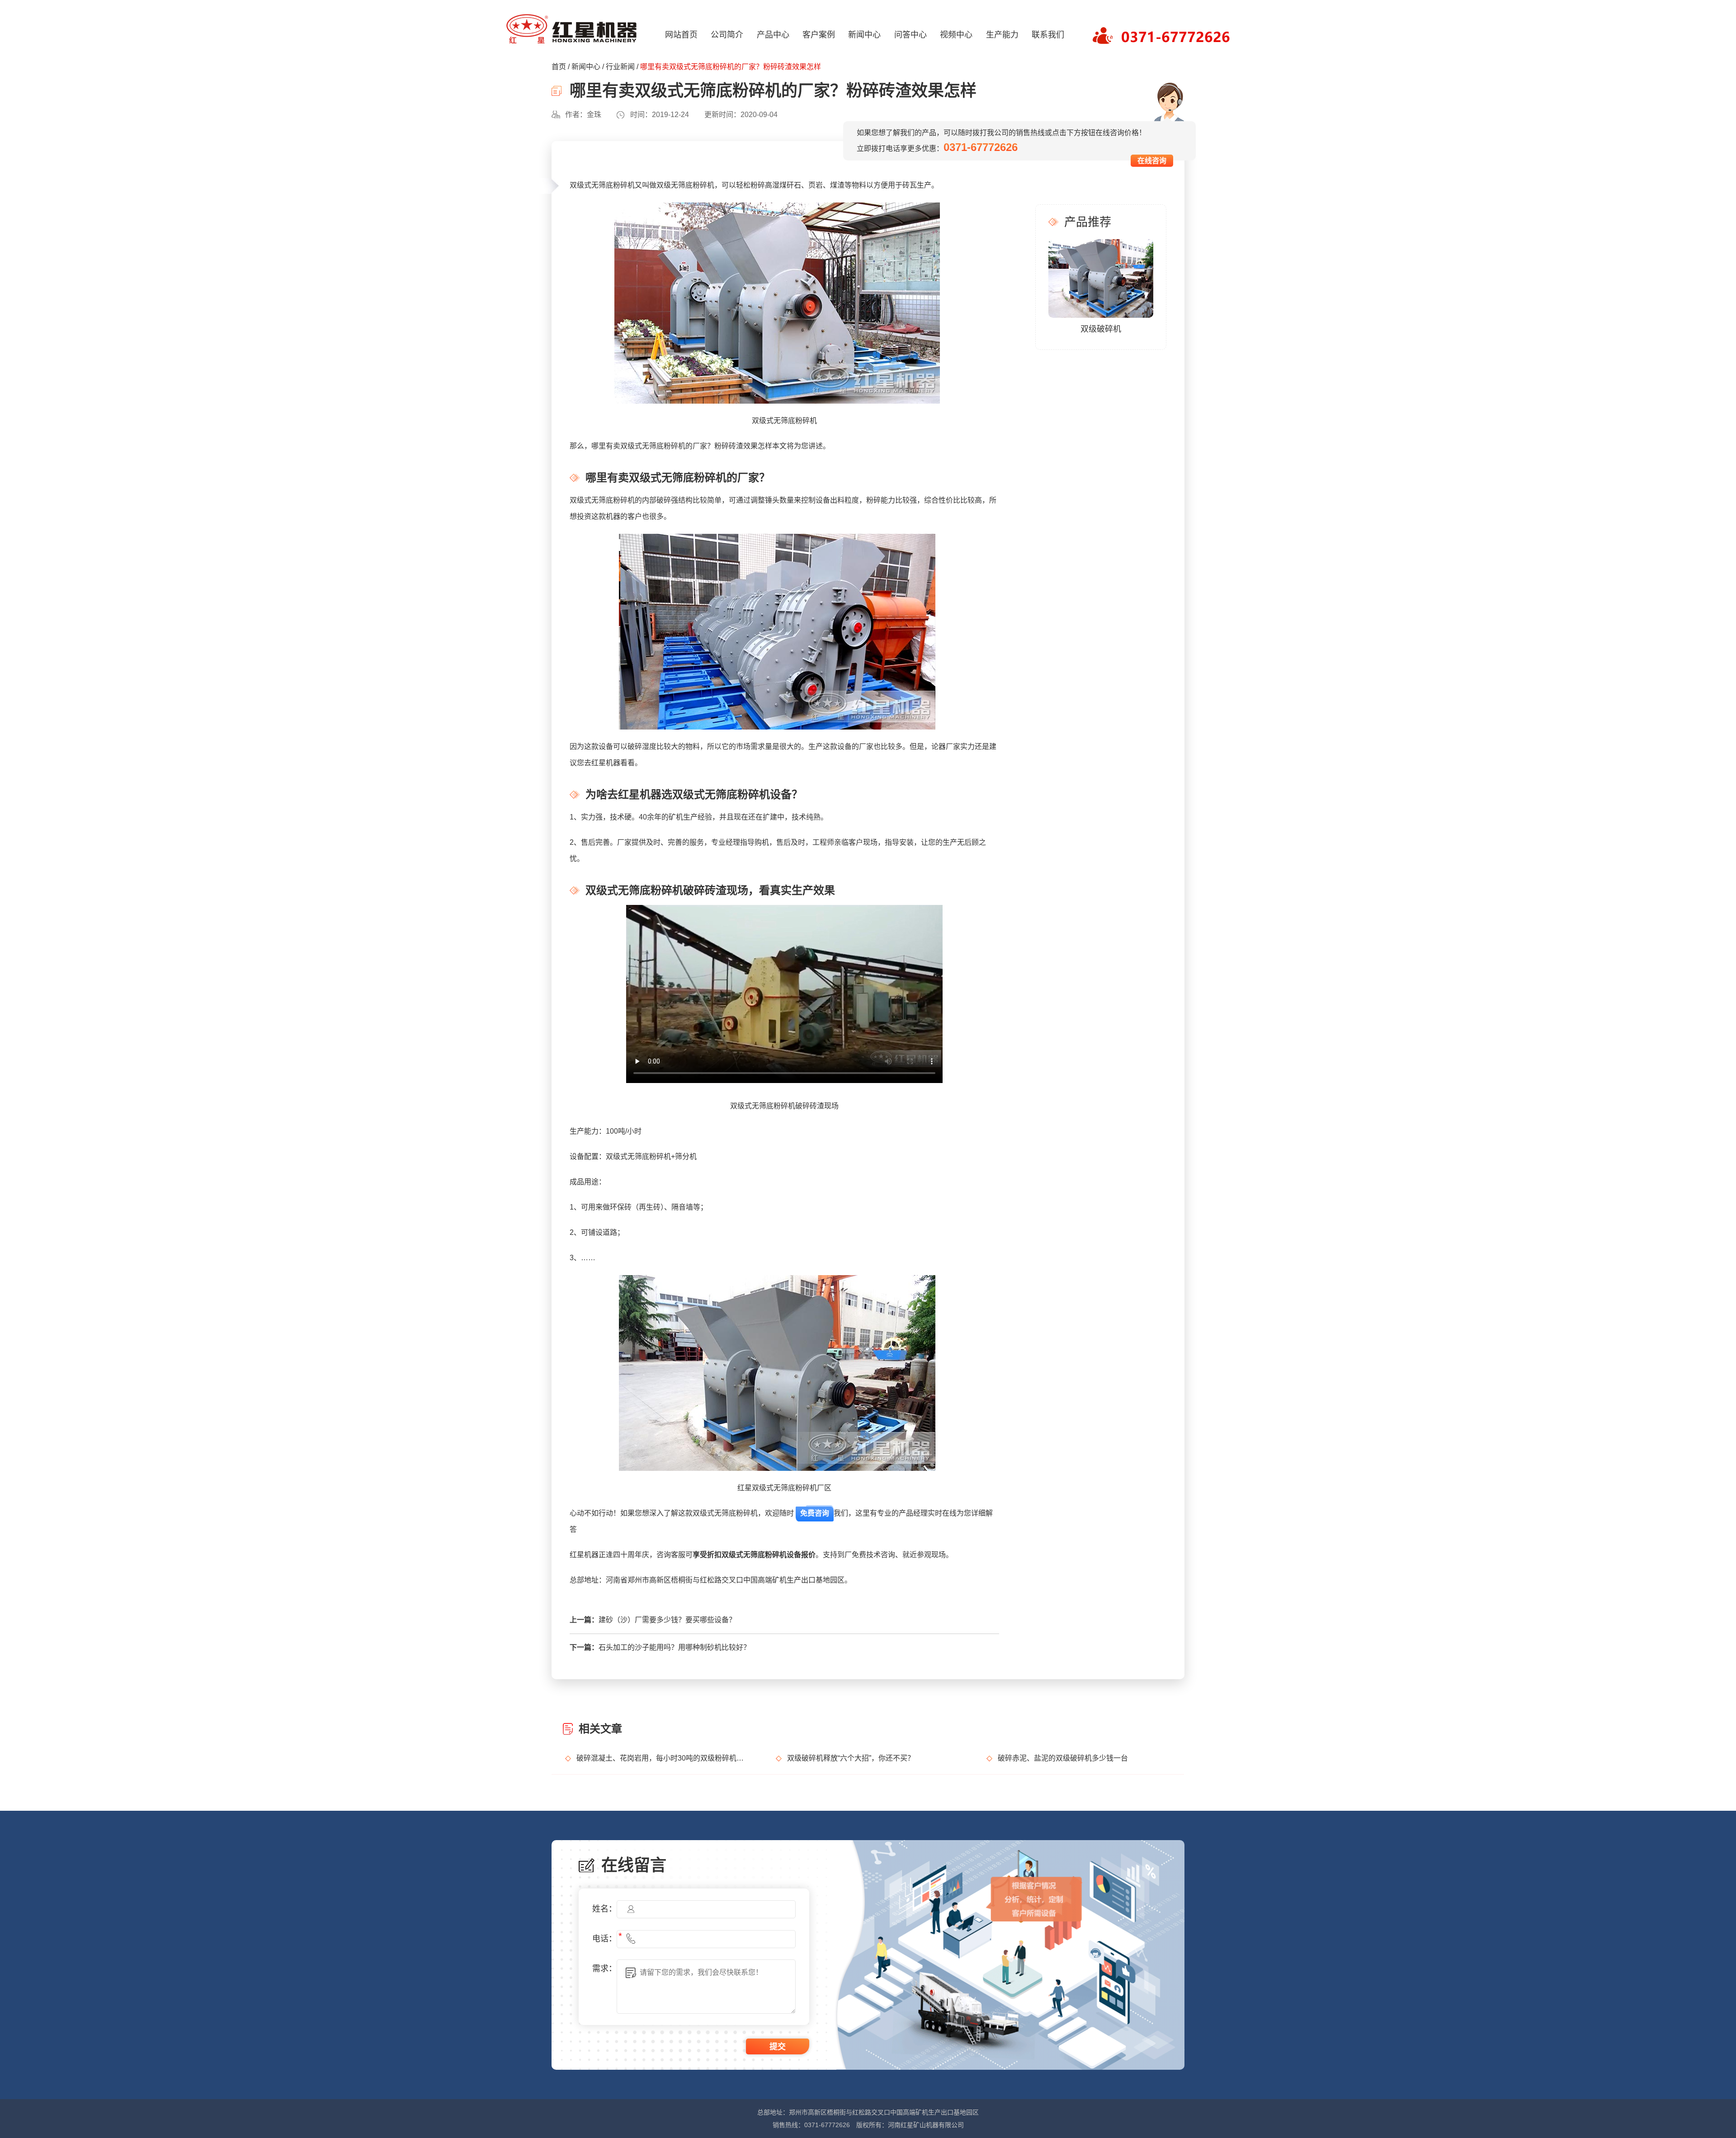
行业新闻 (620, 67)
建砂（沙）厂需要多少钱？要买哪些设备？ (667, 1620)
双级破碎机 (1101, 329)
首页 (559, 67)
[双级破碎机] (1101, 278)
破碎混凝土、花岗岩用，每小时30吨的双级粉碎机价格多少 (663, 1758)
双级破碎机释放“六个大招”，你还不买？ (851, 1758)
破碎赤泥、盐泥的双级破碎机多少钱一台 (1063, 1758)
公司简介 (727, 35)
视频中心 (956, 35)
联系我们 (1048, 35)
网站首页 (681, 35)
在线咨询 (1152, 161)
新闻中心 (864, 35)
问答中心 (910, 35)
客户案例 (819, 35)
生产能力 (1002, 35)
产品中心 (773, 35)
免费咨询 (815, 1513)
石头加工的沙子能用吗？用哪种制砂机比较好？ (675, 1647)
